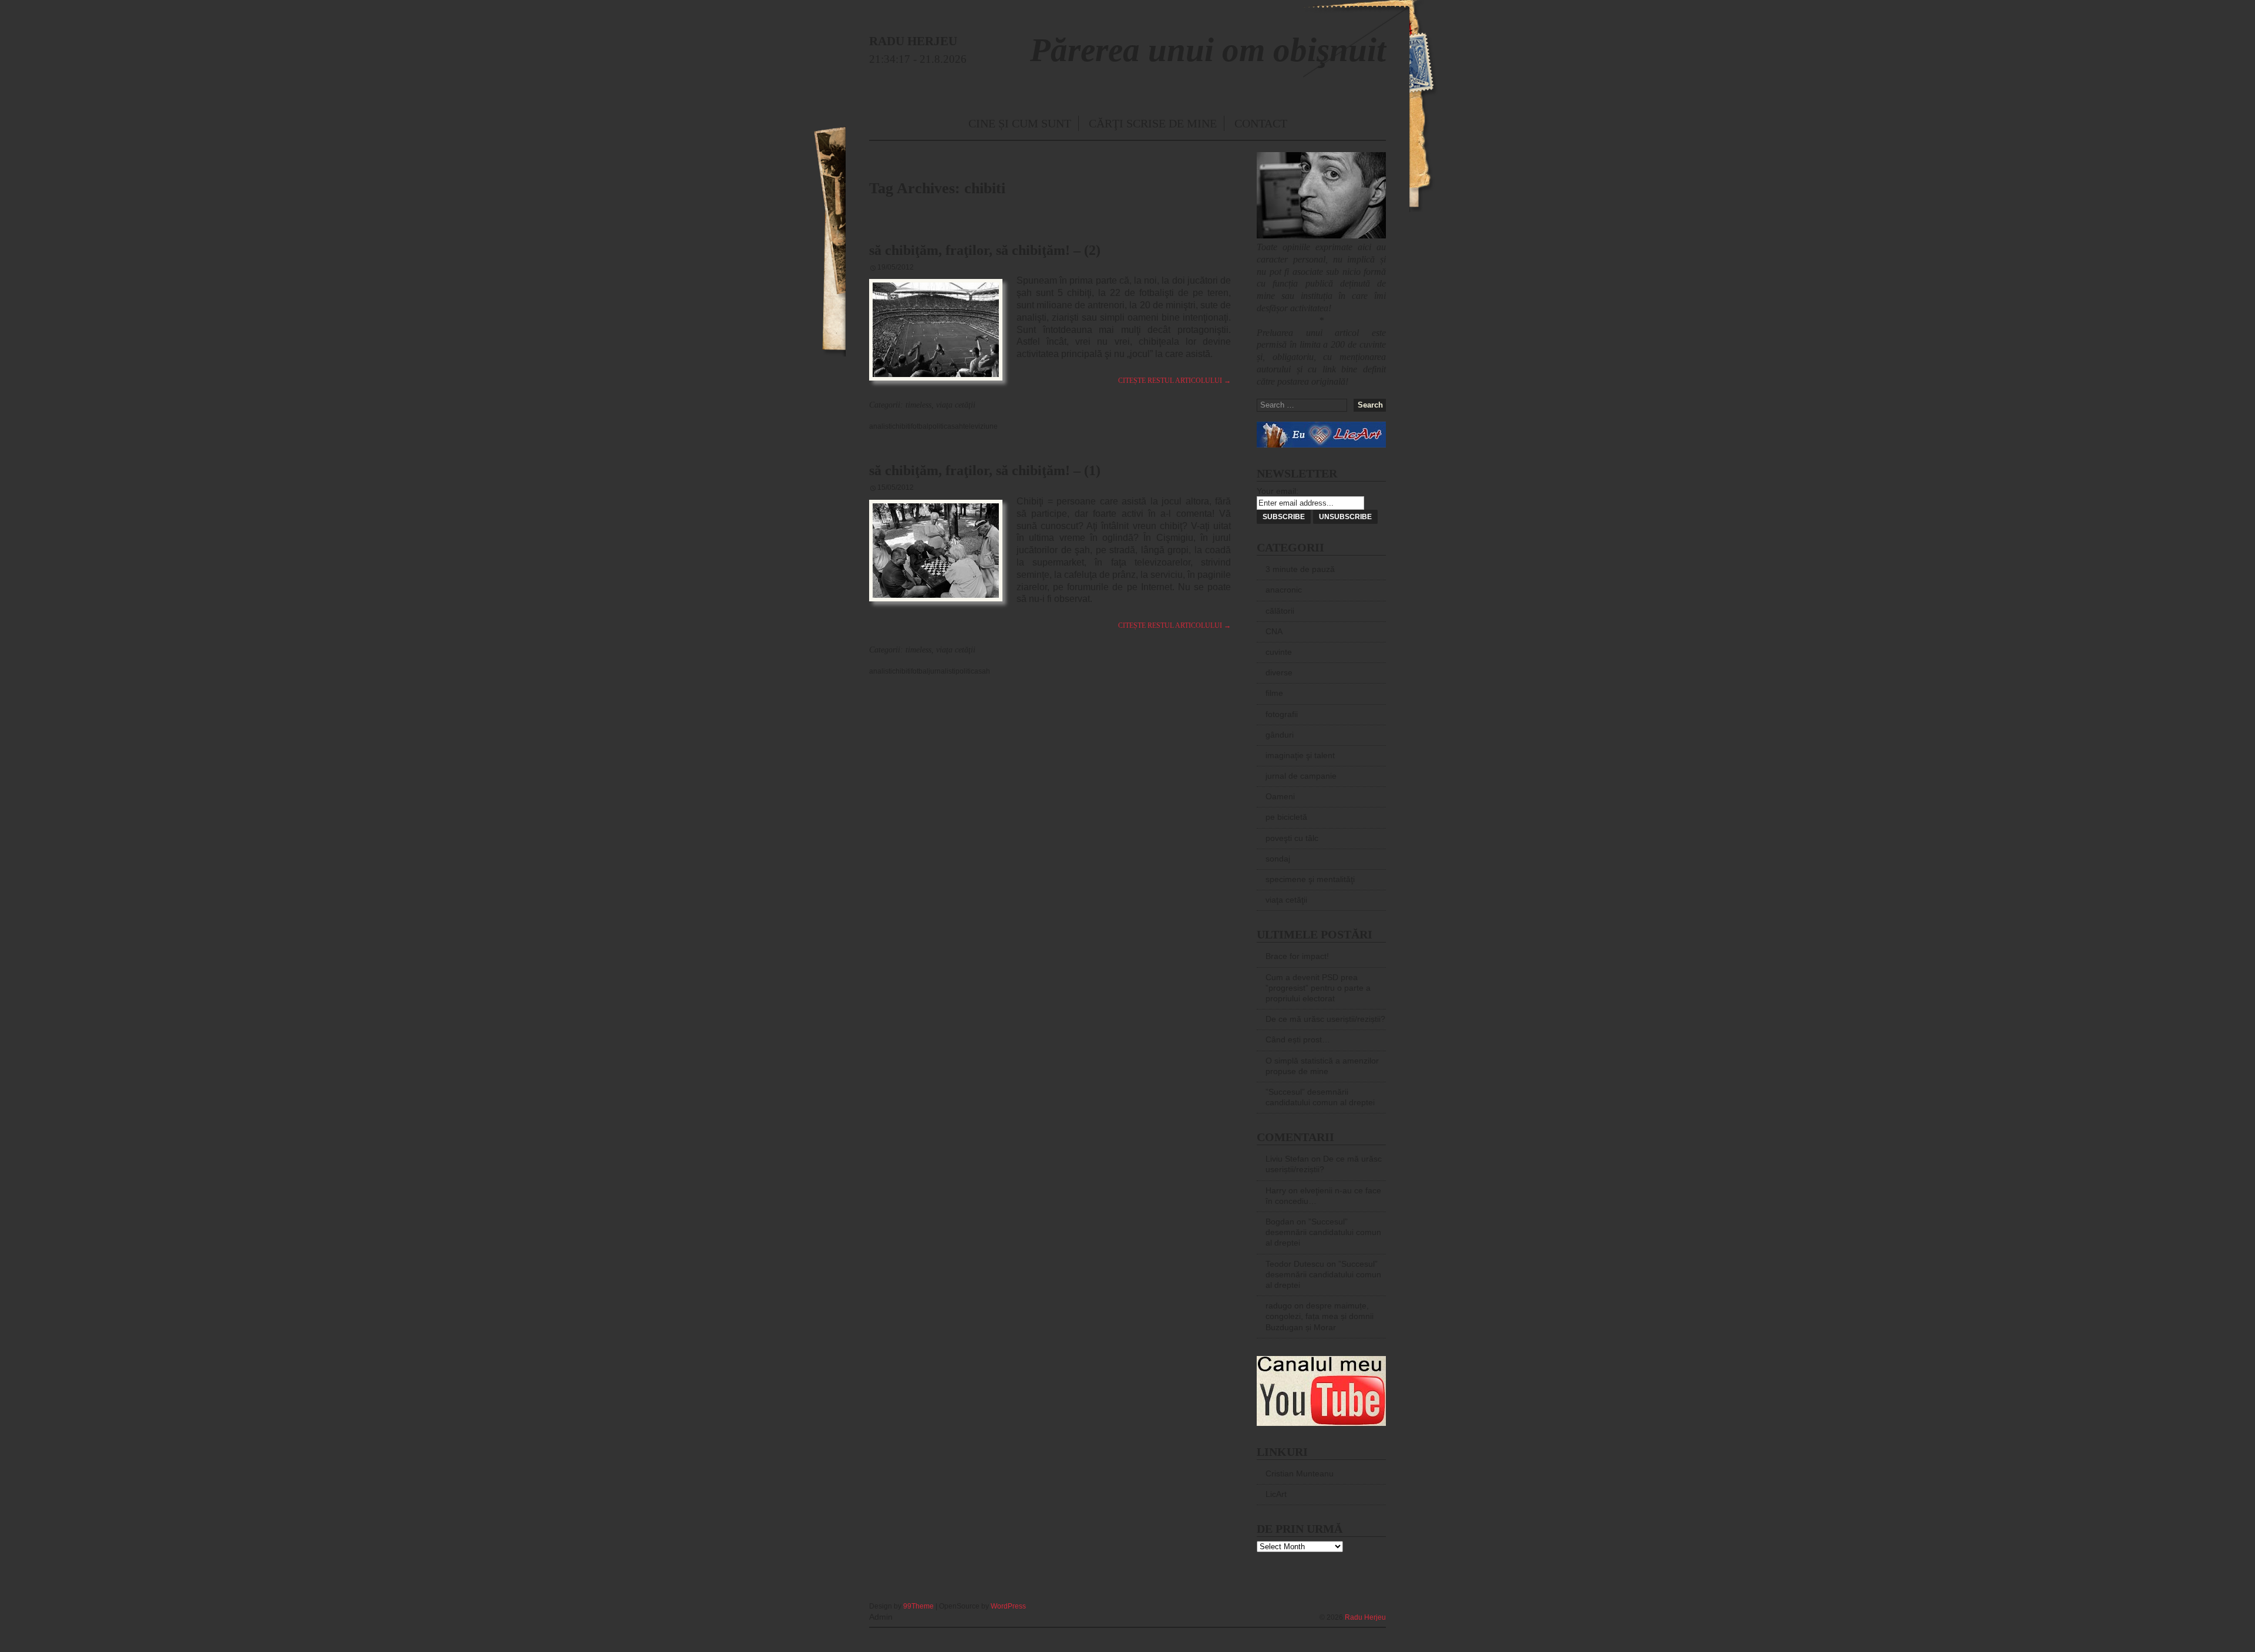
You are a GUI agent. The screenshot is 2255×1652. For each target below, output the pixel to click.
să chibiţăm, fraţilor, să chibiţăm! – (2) (985, 250)
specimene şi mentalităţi (1310, 879)
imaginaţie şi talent (1300, 755)
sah (957, 426)
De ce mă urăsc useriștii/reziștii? (1325, 1019)
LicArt (1276, 1494)
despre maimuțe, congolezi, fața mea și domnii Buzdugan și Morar (1320, 1316)
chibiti (901, 426)
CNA (1274, 631)
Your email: (1278, 491)
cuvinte (1279, 652)
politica (940, 426)
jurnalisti (942, 671)
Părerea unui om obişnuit (1208, 50)
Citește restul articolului (1174, 381)
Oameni (1280, 796)
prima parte (1093, 280)
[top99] (1359, 1601)
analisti (881, 426)
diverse (1279, 672)
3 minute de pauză (1300, 569)
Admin (881, 1617)
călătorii (1280, 611)
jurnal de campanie (1301, 776)
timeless (918, 405)
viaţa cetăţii (956, 405)
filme (1274, 693)
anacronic (1284, 590)
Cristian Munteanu (1300, 1473)
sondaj (1278, 859)
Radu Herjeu (1365, 1617)
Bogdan (1280, 1222)
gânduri (1280, 735)
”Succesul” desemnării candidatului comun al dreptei (1323, 1232)
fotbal (920, 426)
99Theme (918, 1606)
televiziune (980, 426)
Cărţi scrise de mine (1153, 123)
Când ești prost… (1298, 1039)
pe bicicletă (1286, 817)
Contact (1261, 123)
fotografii (1282, 714)
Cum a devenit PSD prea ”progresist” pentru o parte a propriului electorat (1318, 988)
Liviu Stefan (1287, 1159)
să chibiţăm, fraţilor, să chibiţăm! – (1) (985, 470)
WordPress (1008, 1606)
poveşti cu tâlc (1292, 838)
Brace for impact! (1297, 956)
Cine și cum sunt (1020, 123)
